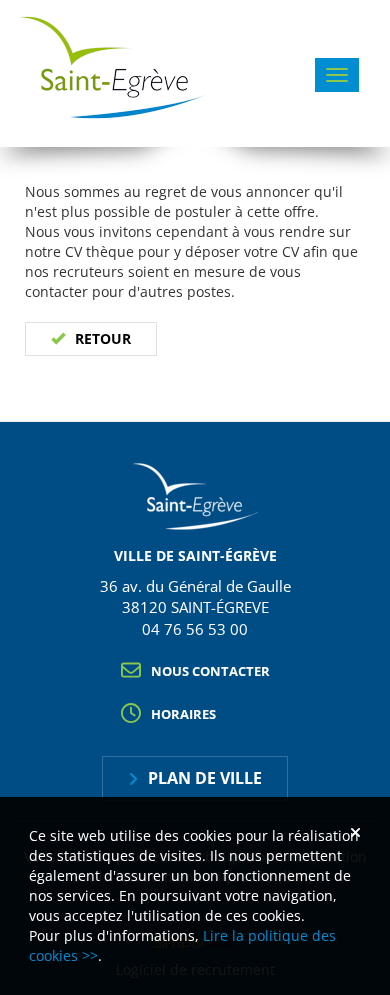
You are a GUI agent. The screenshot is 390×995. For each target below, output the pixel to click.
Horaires (183, 714)
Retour (103, 338)
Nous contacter (210, 671)
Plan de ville (205, 778)
